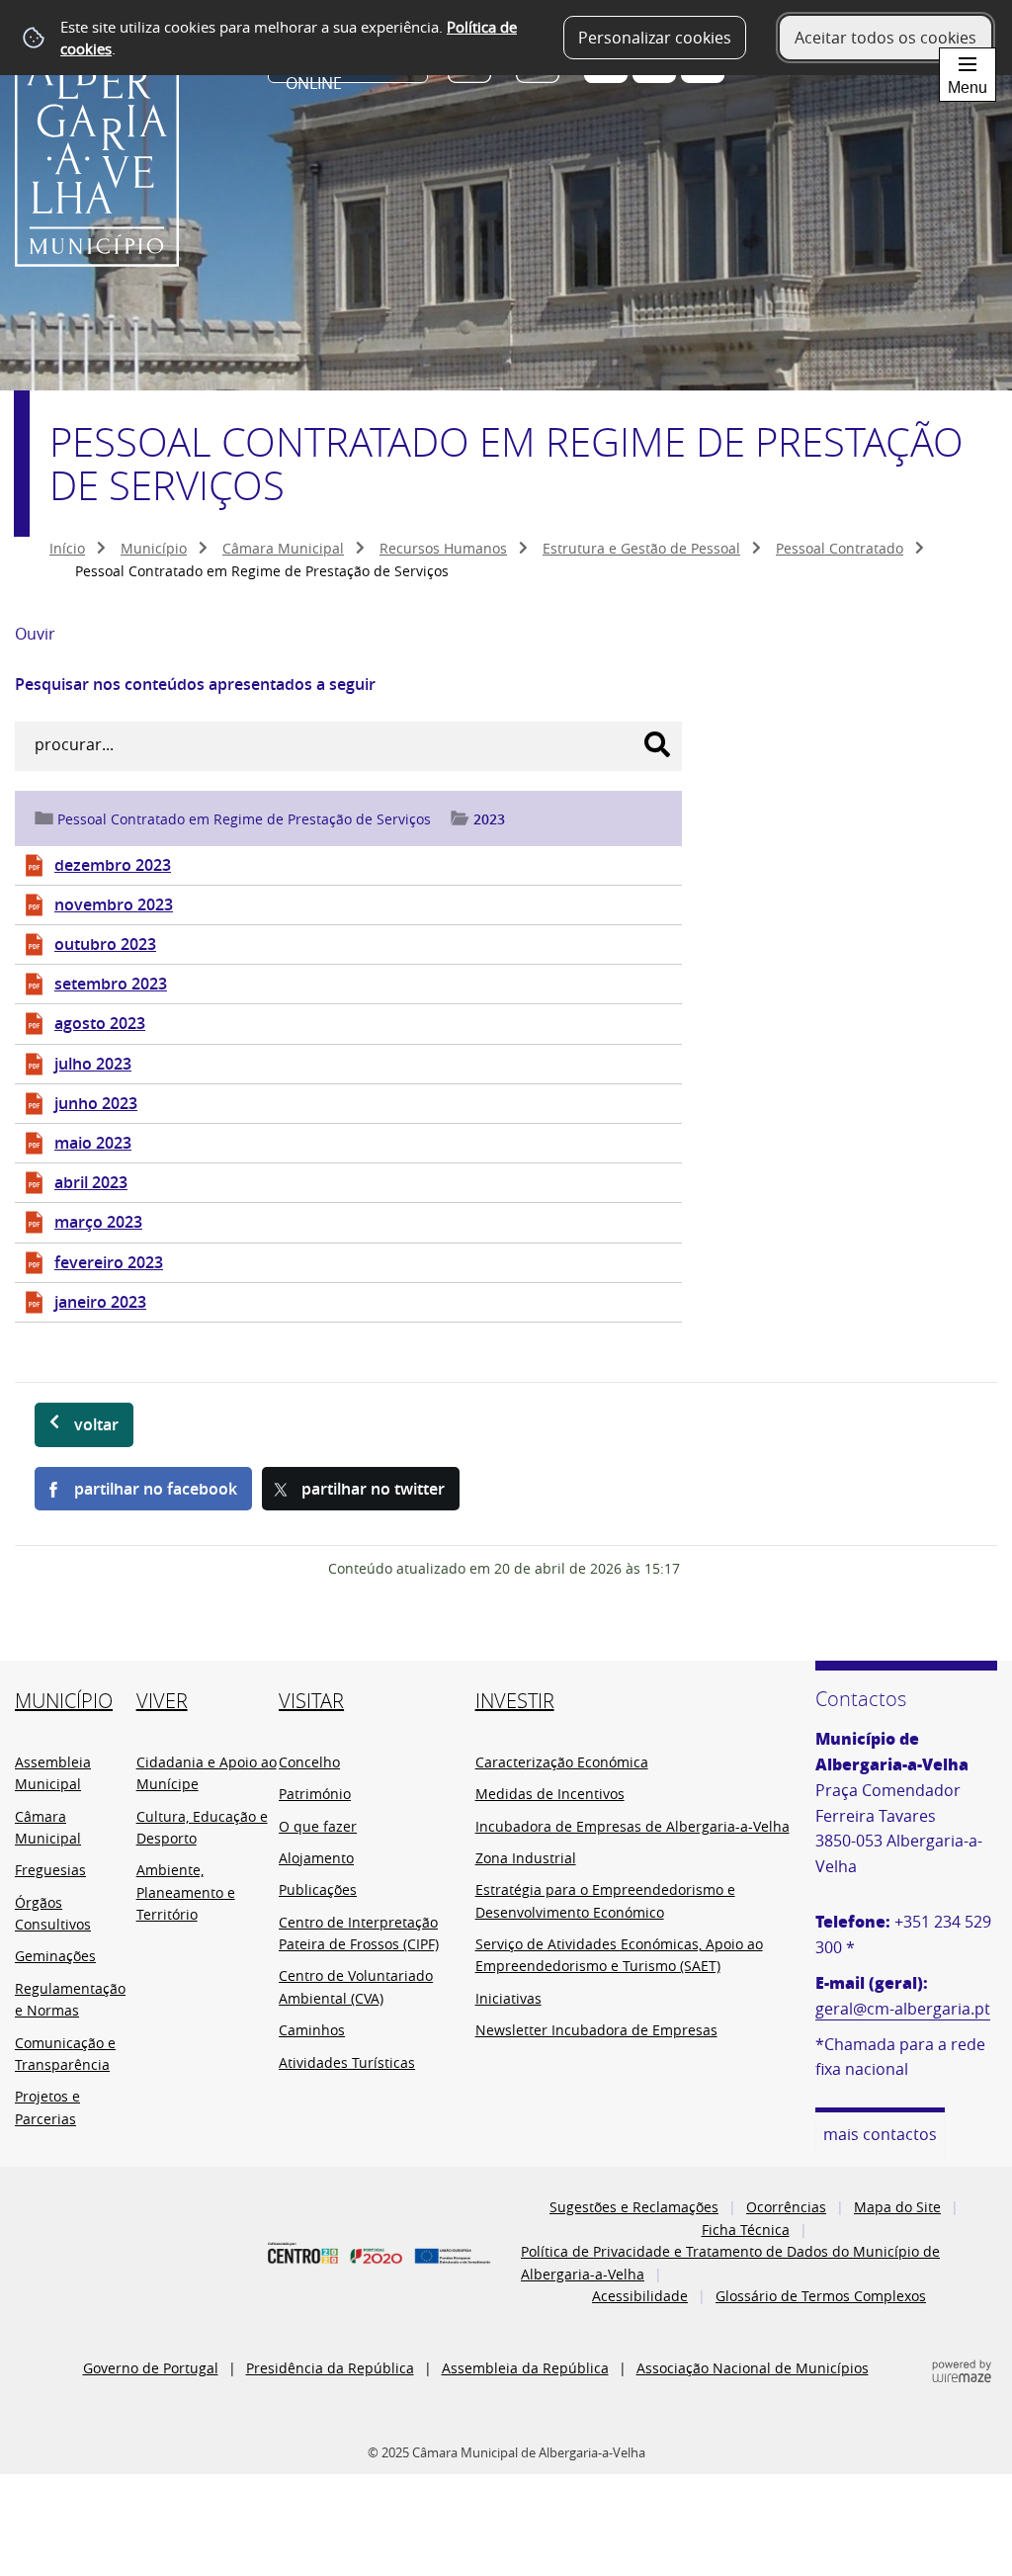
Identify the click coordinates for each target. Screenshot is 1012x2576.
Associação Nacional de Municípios (753, 2368)
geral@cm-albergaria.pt (903, 2009)
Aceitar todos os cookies (885, 38)
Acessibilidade (640, 2296)
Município (154, 548)
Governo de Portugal (151, 2368)
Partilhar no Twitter (373, 1489)
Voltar (96, 1424)
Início (67, 548)
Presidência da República (330, 2368)
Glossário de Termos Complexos (821, 2296)
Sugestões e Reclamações (634, 2207)
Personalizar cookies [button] (655, 38)
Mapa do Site (897, 2207)
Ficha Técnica (746, 2230)
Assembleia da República (525, 2368)
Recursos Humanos (443, 548)
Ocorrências (786, 2207)
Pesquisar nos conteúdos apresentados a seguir (195, 684)
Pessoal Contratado (840, 548)
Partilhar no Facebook (156, 1489)
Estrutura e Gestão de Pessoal (641, 548)
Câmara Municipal (283, 548)
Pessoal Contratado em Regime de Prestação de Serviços (244, 819)
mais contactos (880, 2134)
